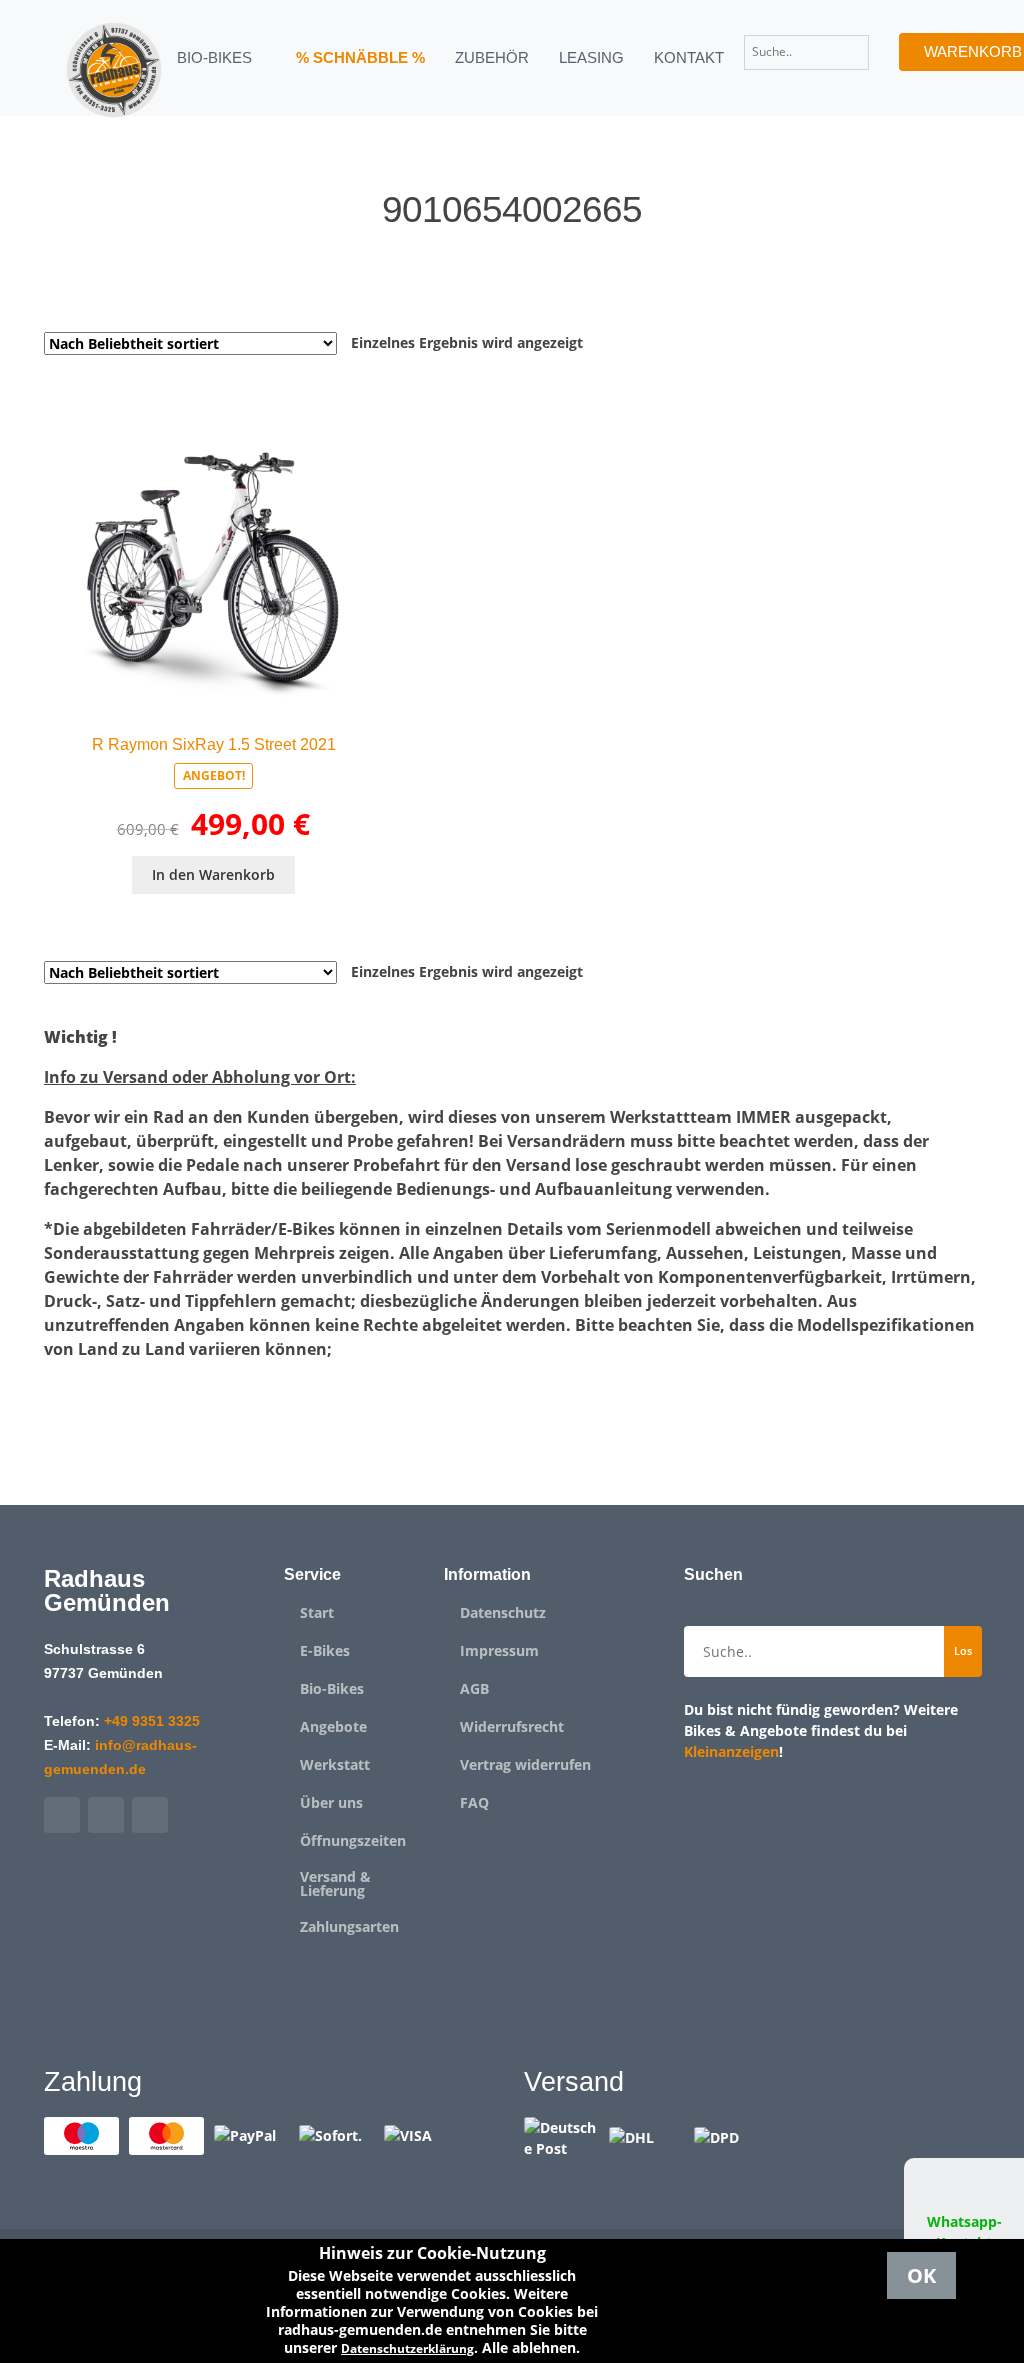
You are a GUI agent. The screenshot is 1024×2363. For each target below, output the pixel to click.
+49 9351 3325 (152, 1721)
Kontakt (689, 57)
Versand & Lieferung (335, 1884)
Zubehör (492, 57)
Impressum (499, 1651)
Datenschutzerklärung (407, 2348)
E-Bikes (325, 1651)
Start (317, 1613)
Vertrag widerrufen (525, 1765)
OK (921, 2275)
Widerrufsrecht (512, 1727)
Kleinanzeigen (731, 1751)
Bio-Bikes (332, 1689)
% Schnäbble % (360, 57)
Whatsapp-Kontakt (964, 2232)
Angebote (333, 1727)
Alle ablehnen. (531, 2347)
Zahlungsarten (349, 1927)
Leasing (591, 57)
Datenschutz (503, 1613)
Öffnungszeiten (353, 1841)
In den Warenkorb (213, 874)
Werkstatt (335, 1765)
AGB (474, 1689)
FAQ (474, 1803)
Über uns (331, 1803)
